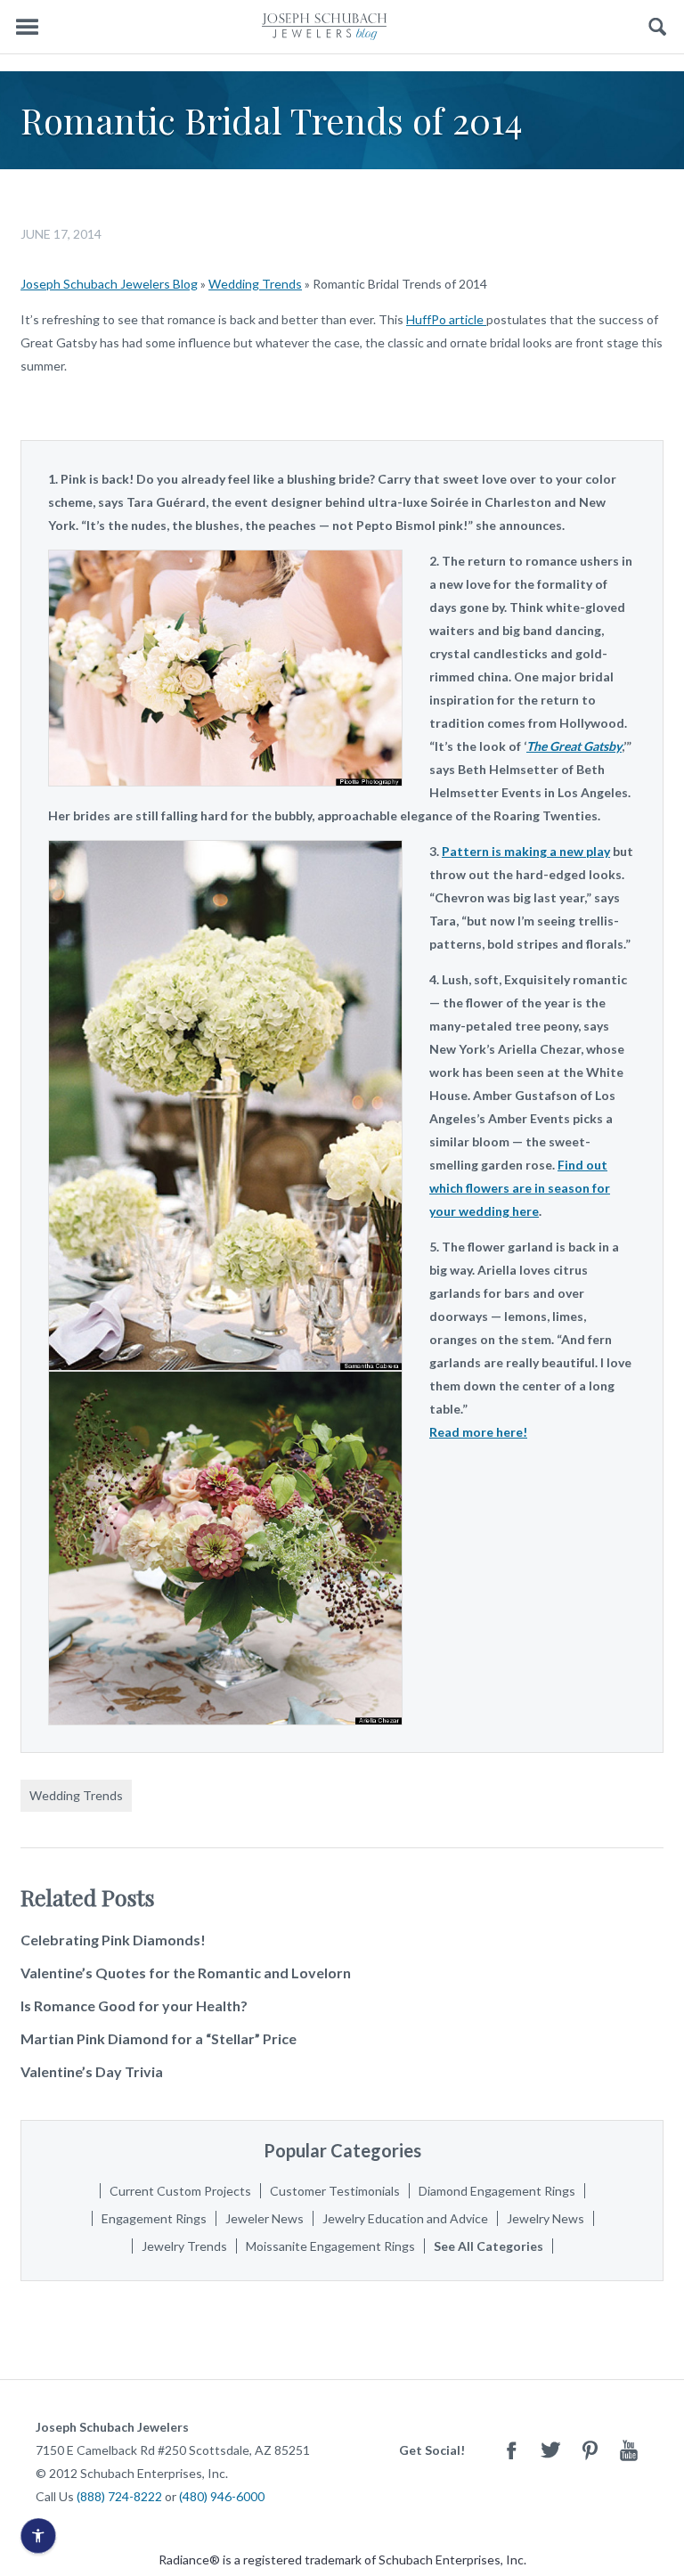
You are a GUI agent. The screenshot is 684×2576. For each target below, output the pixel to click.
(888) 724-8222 (119, 2496)
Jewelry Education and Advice (405, 2218)
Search (658, 27)
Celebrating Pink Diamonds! (113, 1940)
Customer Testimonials (335, 2191)
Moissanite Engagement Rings (330, 2246)
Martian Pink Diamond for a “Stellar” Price (159, 2038)
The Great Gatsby (574, 746)
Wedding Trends (255, 284)
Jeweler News (265, 2218)
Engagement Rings (154, 2218)
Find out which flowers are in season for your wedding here (520, 1188)
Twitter (550, 2450)
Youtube (629, 2450)
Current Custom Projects (180, 2191)
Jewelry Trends (184, 2246)
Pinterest (590, 2450)
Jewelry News (546, 2218)
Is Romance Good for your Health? (134, 2005)
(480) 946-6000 (222, 2496)
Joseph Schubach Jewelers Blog (109, 284)
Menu (27, 27)
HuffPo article (446, 319)
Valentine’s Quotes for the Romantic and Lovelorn (186, 1973)
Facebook (511, 2450)
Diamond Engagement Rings (497, 2191)
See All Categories (489, 2246)
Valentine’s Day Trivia (92, 2071)
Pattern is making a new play (526, 851)
